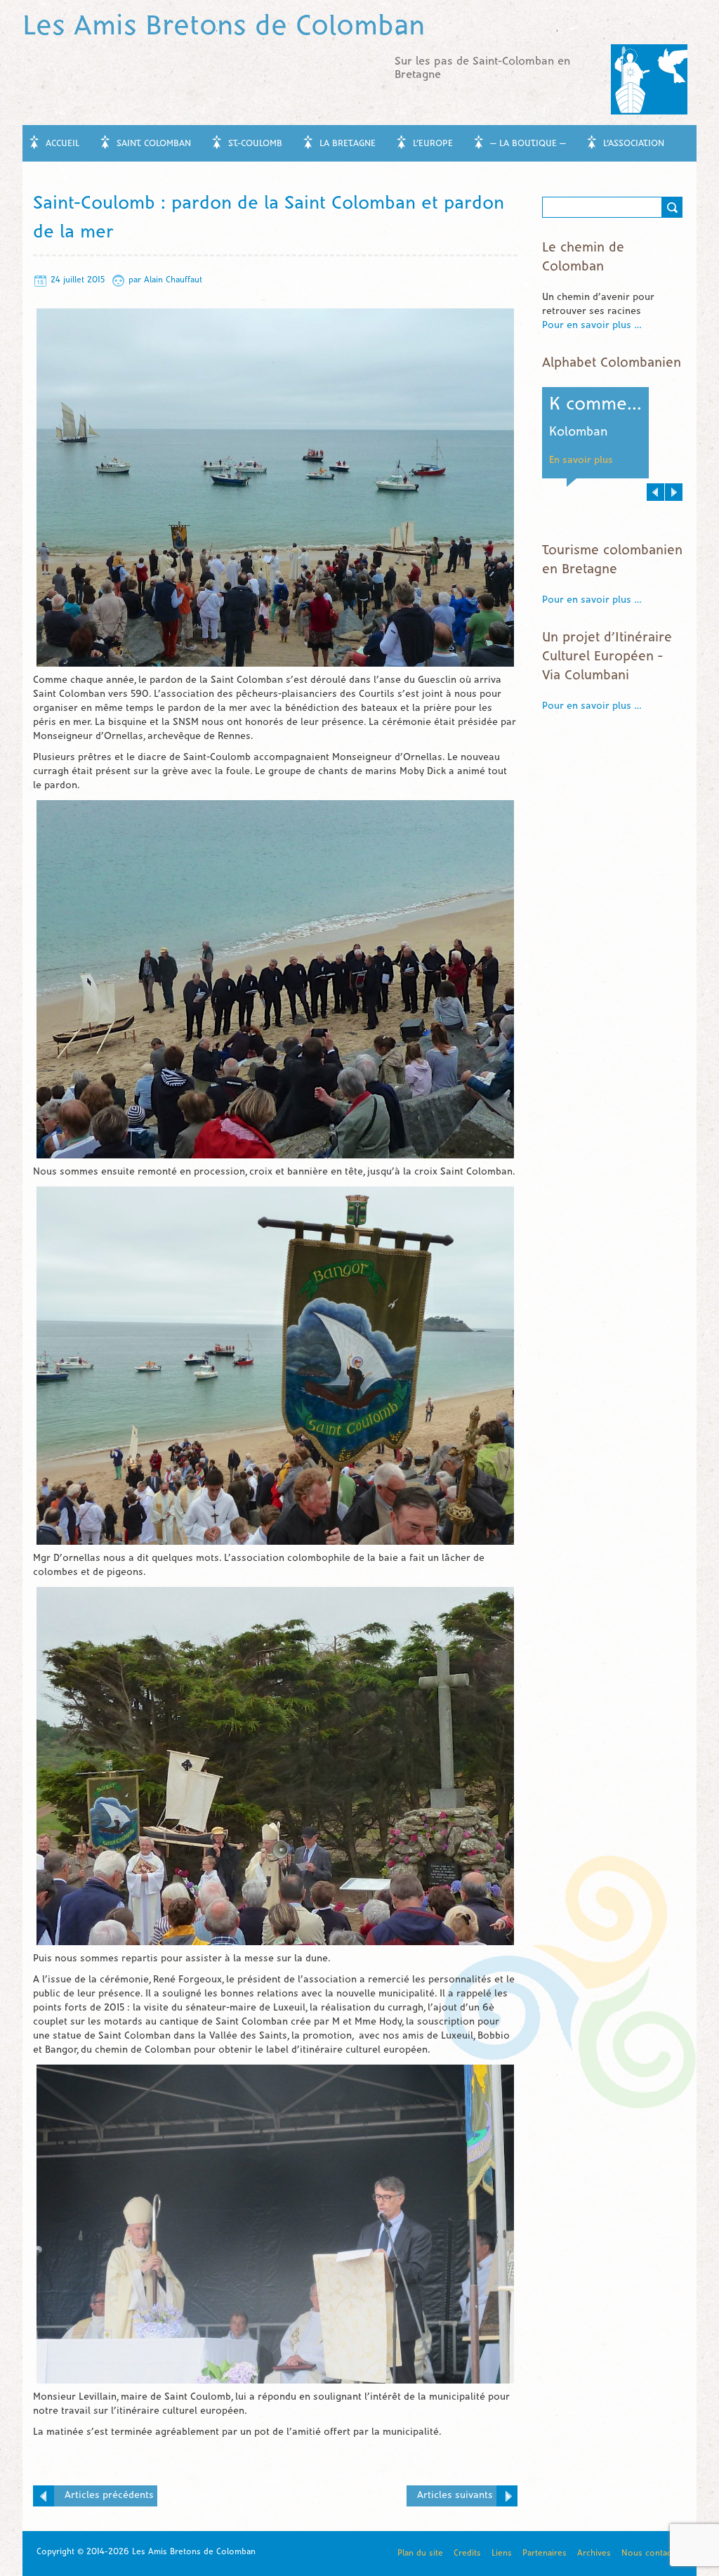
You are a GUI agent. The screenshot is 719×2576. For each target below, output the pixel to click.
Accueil (62, 144)
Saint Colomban (154, 144)
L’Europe (433, 144)
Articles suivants (455, 2496)
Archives (594, 2553)
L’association (634, 144)
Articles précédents (109, 2496)
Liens (502, 2553)
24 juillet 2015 (78, 280)
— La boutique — (528, 144)
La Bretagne (348, 144)
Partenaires (545, 2553)
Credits (467, 2553)
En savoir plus (581, 460)
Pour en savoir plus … (592, 326)
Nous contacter (652, 2553)
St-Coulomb (255, 144)
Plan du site (420, 2553)
